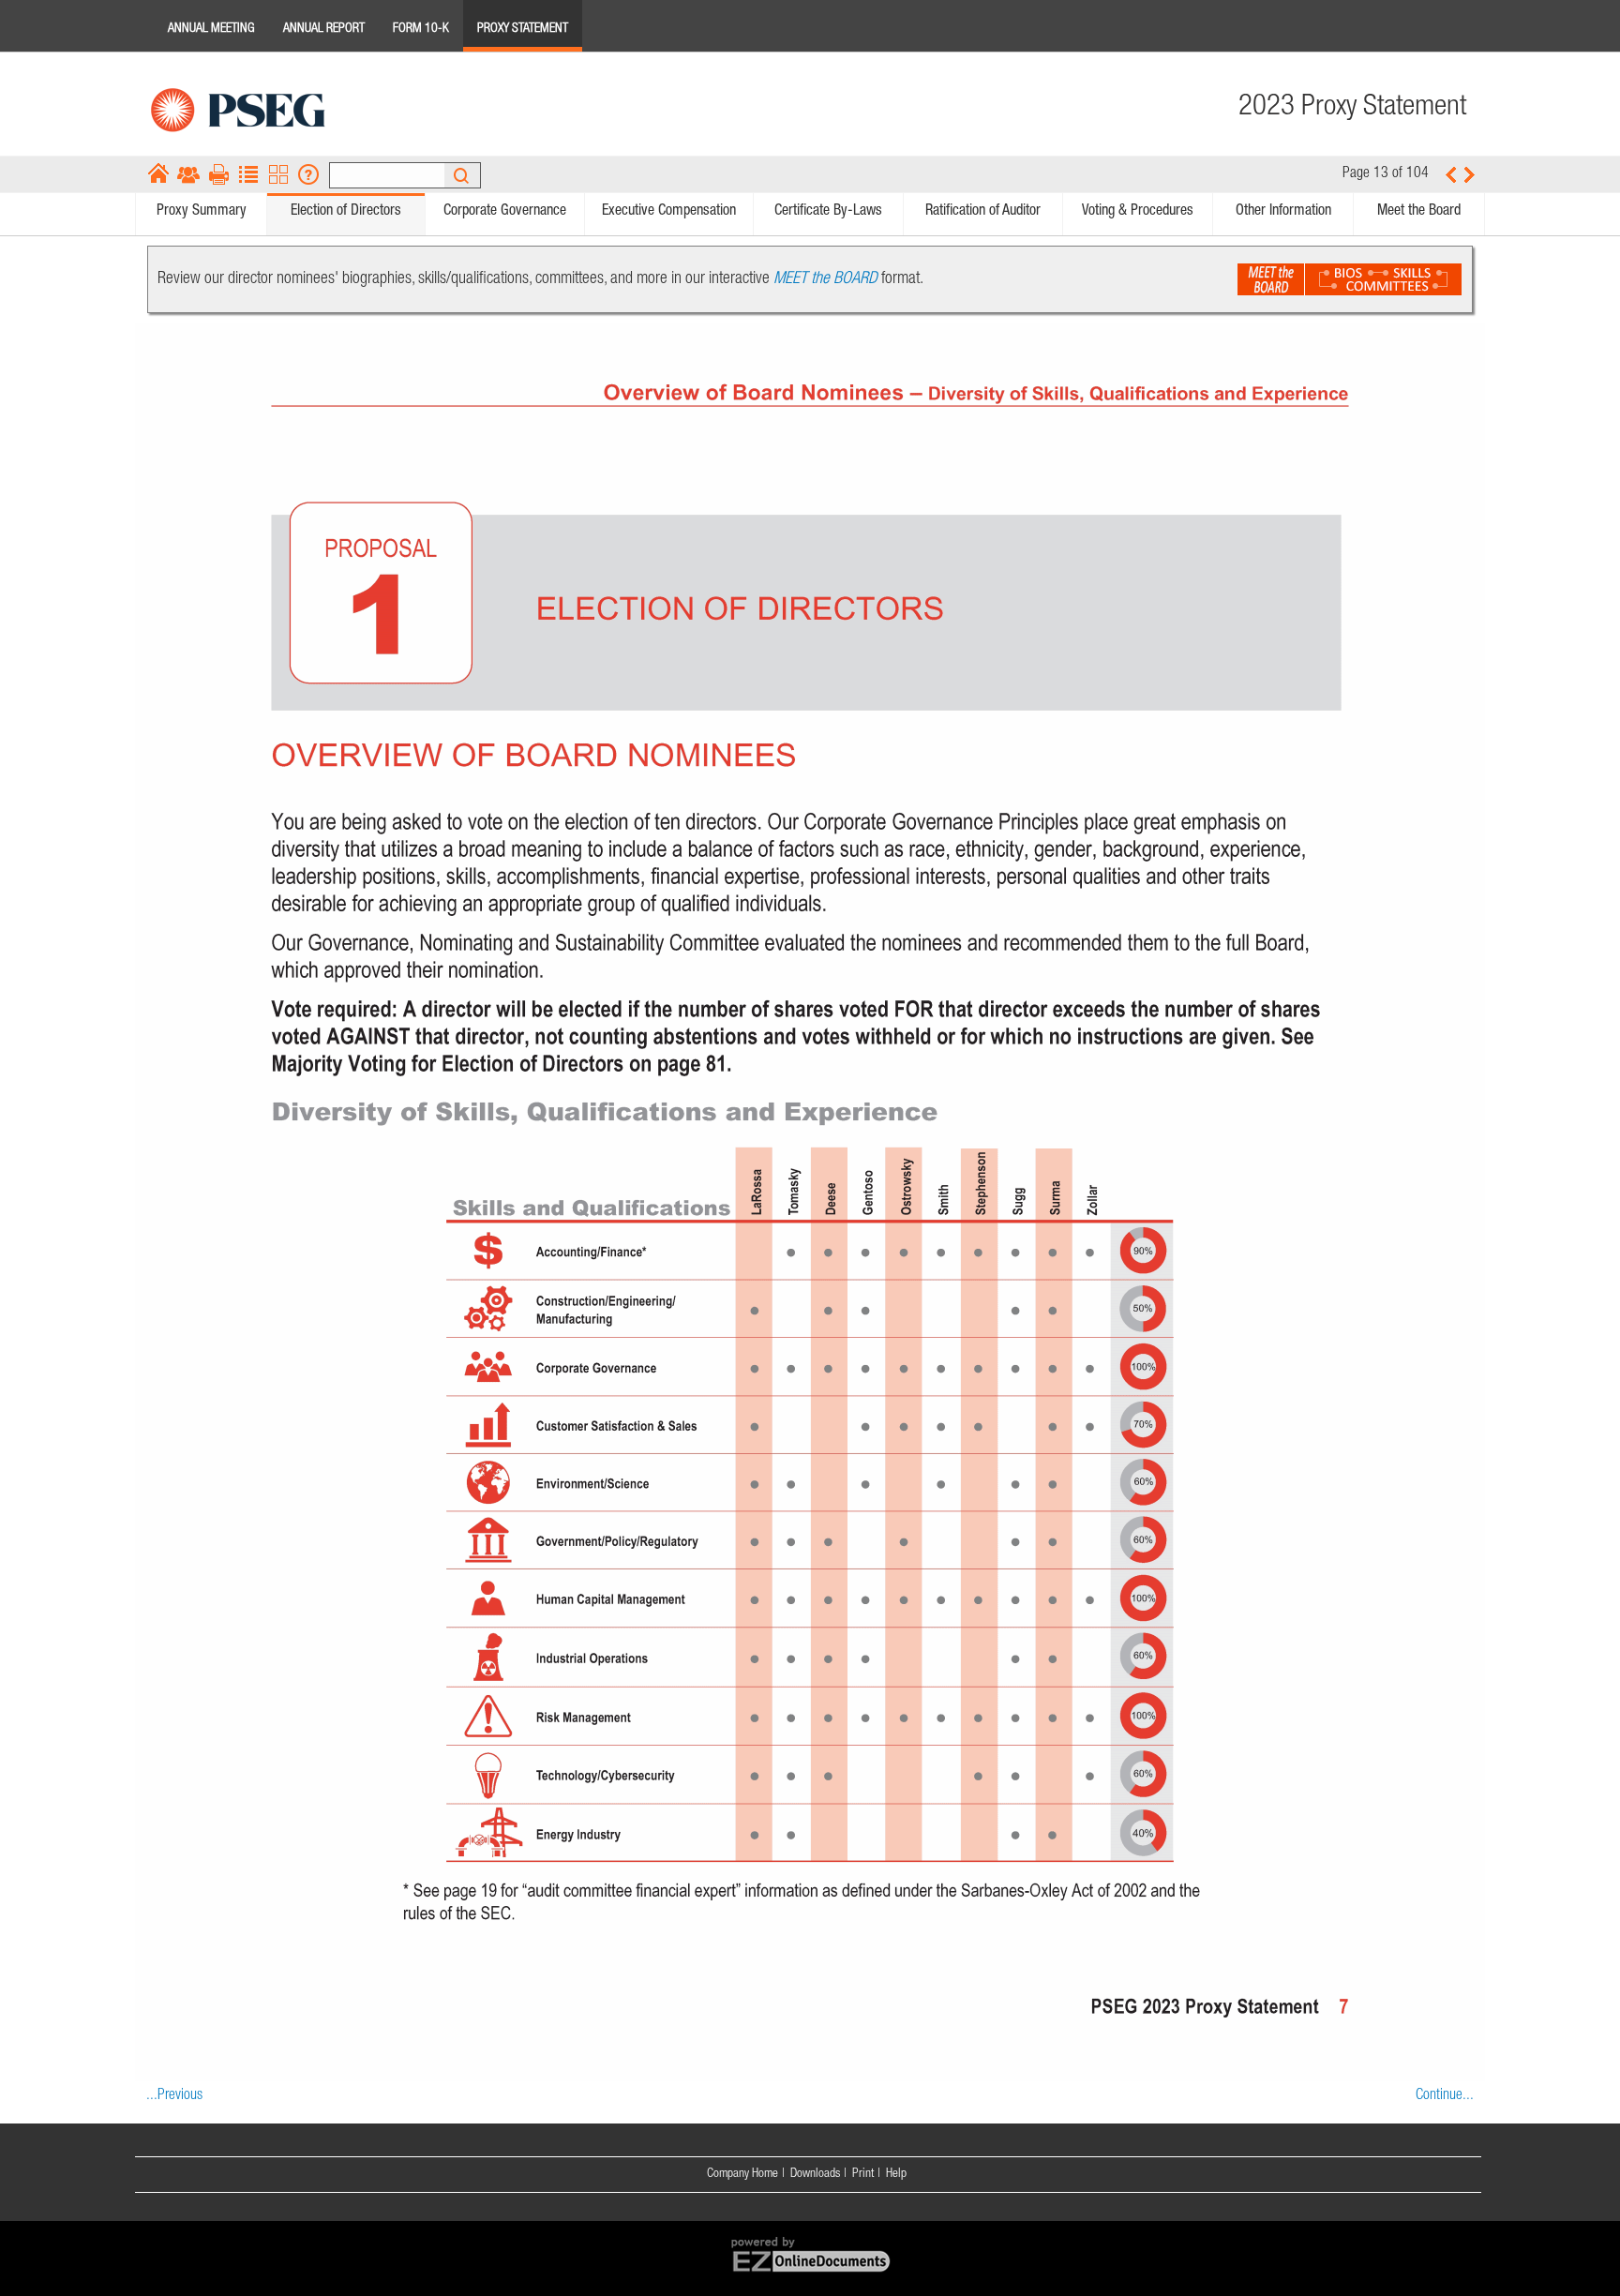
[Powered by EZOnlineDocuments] (810, 2273)
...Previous (174, 2096)
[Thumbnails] (278, 174)
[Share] (188, 174)
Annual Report (324, 29)
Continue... (1445, 2096)
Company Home (742, 2174)
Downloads (815, 2174)
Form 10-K (421, 29)
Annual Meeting (211, 29)
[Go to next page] (1470, 174)
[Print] (218, 174)
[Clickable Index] (248, 174)
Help (896, 2174)
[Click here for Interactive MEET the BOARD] (1350, 279)
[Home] (158, 174)
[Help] (308, 174)
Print (863, 2174)
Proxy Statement (523, 29)
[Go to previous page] (1450, 174)
